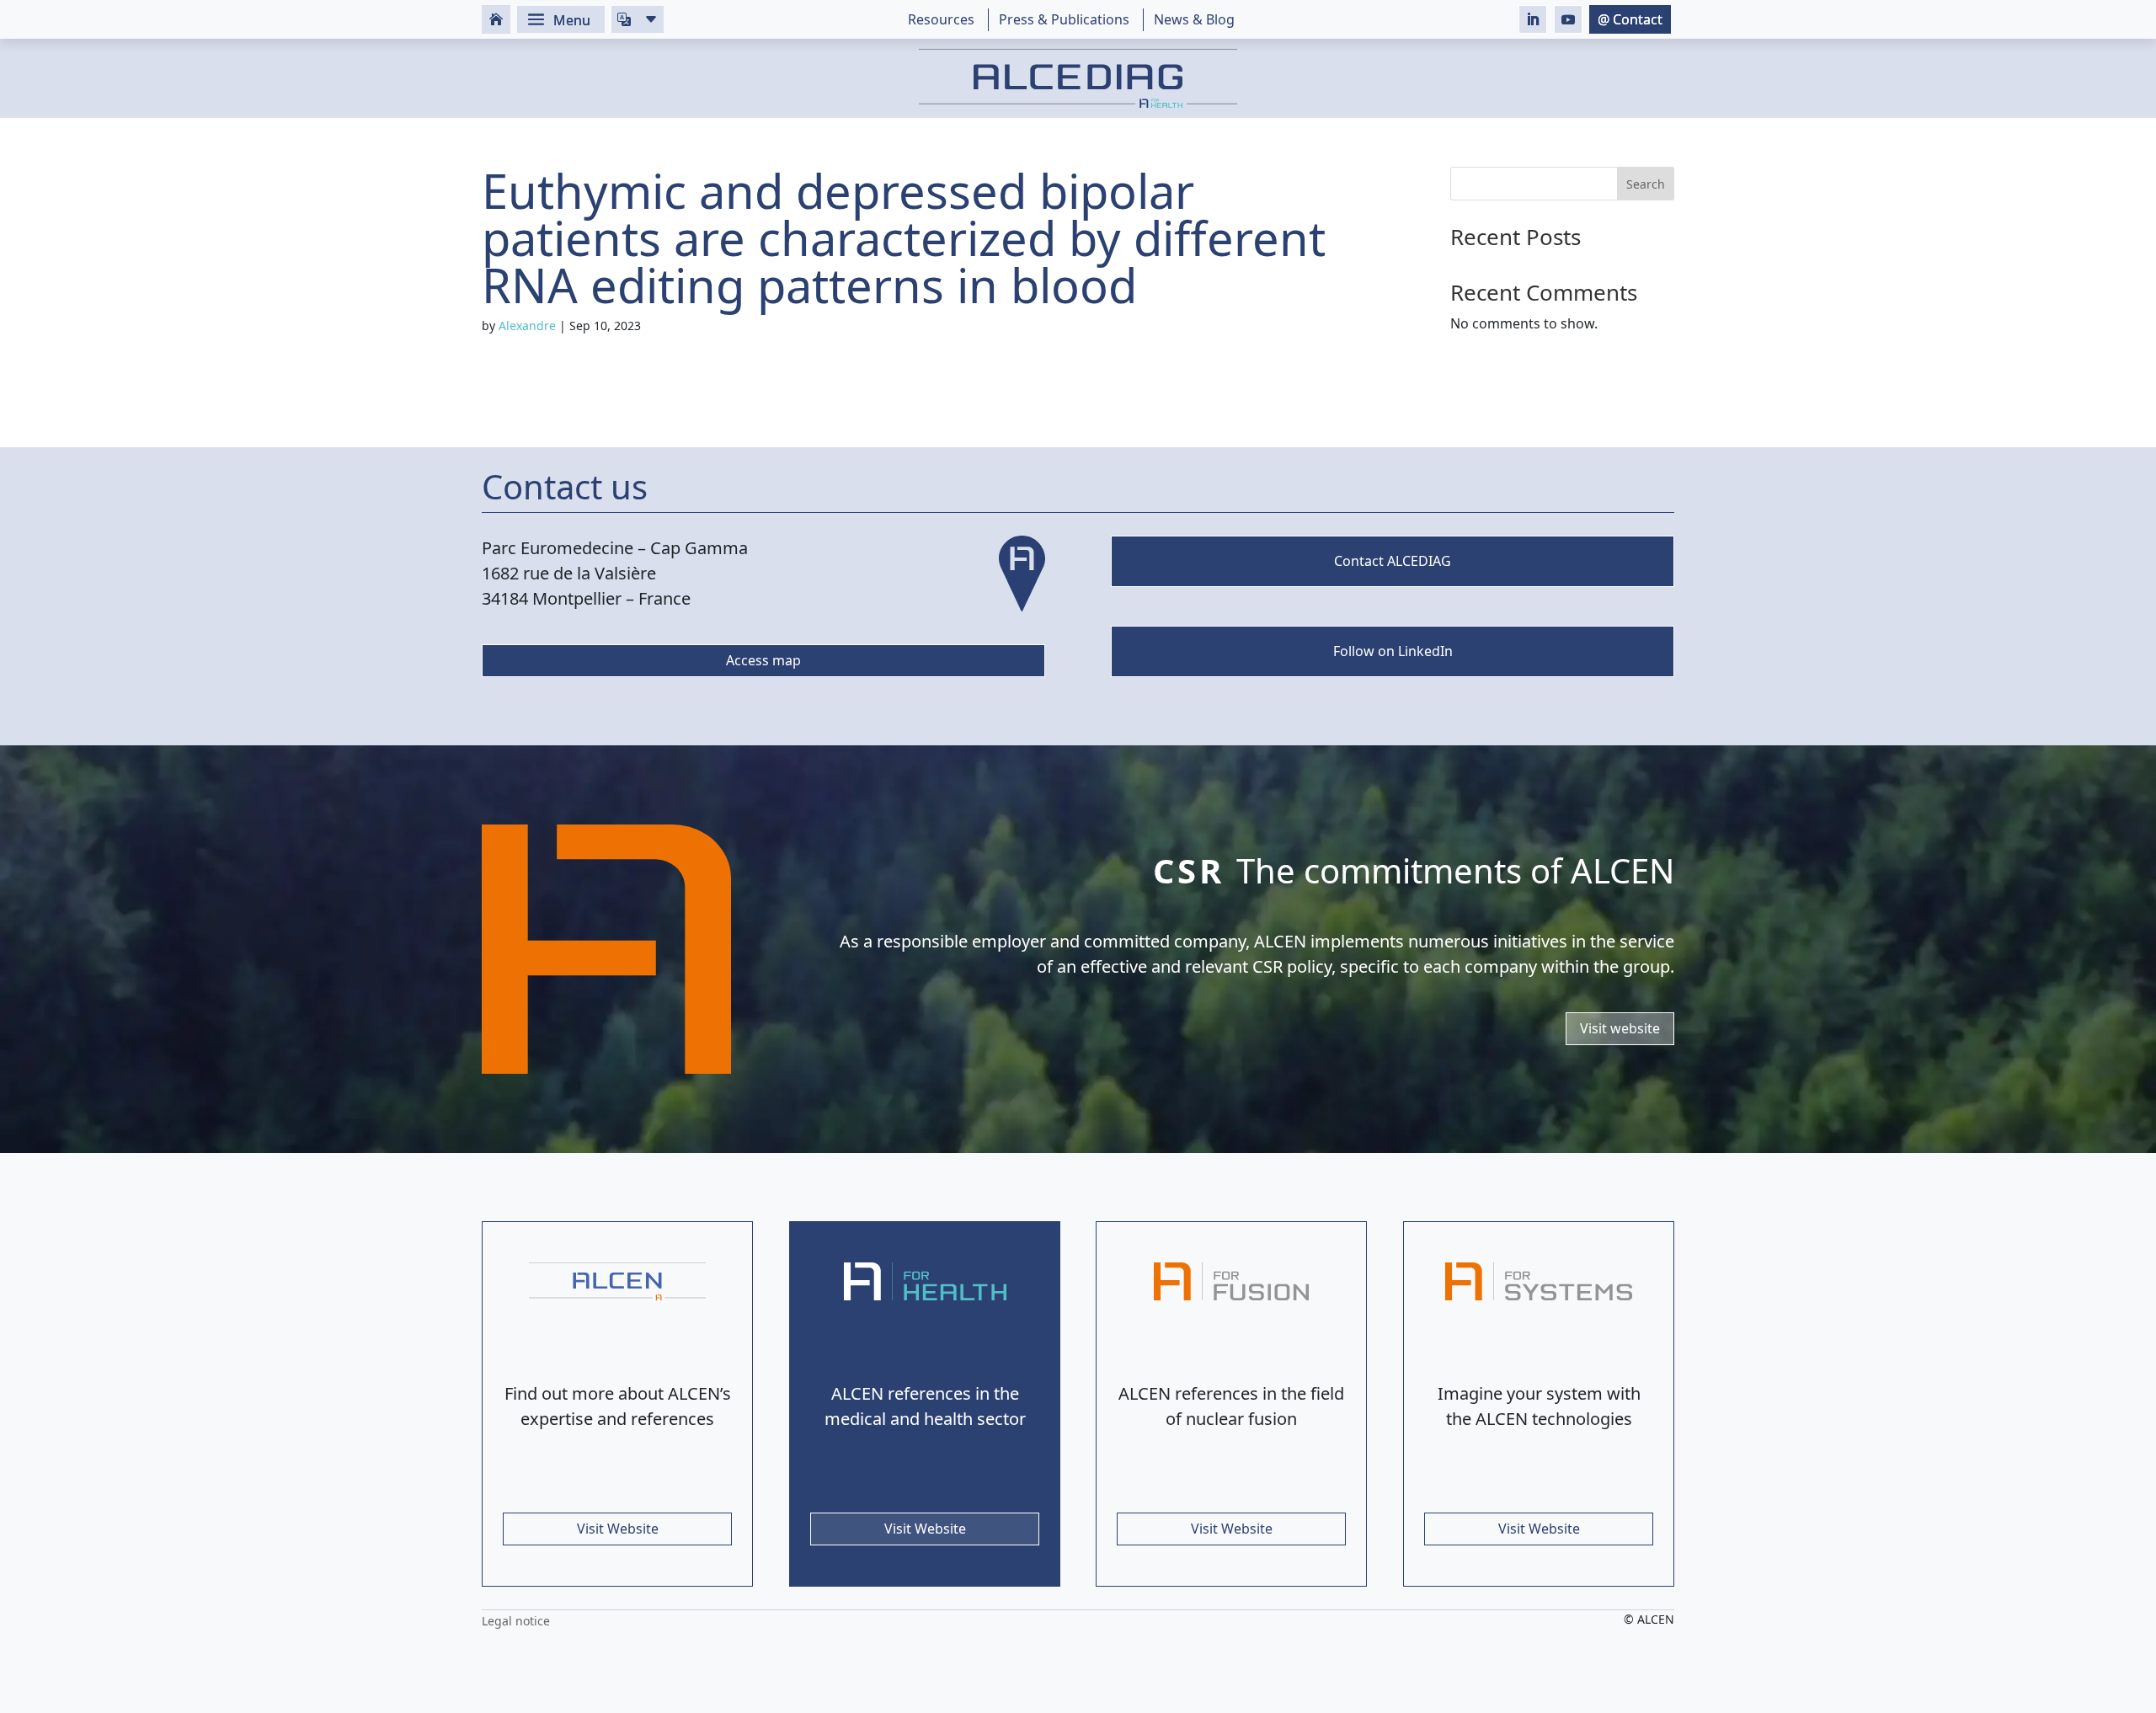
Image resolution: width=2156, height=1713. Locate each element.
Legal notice (516, 1621)
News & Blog (1194, 19)
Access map (763, 660)
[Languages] (638, 19)
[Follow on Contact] (1630, 19)
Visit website (1620, 1027)
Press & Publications (1064, 19)
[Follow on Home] (496, 19)
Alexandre (527, 326)
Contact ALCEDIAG (1393, 561)
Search (1646, 184)
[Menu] (561, 19)
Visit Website (618, 1529)
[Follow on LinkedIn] (1533, 19)
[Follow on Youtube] (1568, 19)
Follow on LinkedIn (1392, 651)
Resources (941, 19)
